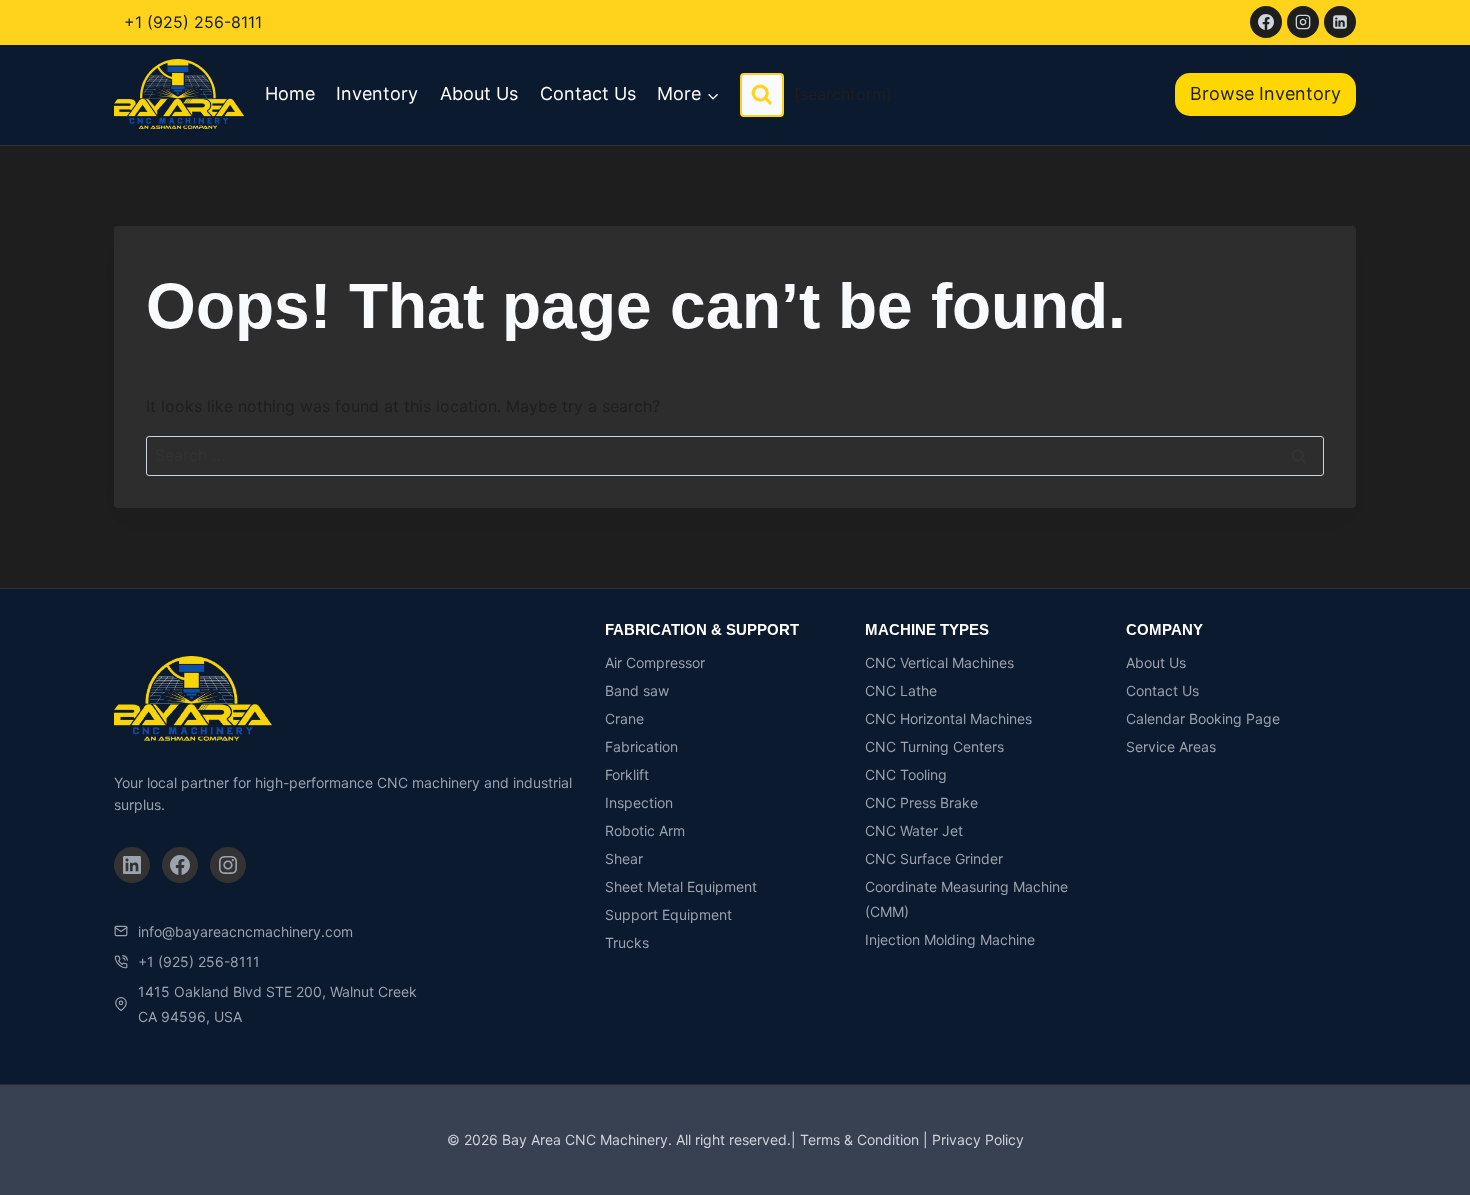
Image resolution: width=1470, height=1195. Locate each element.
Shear (624, 858)
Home (290, 93)
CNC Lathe (901, 690)
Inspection (639, 802)
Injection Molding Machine (950, 939)
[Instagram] (1303, 22)
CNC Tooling (906, 774)
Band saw (637, 690)
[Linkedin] (1340, 22)
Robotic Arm (645, 830)
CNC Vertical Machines (939, 662)
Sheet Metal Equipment (681, 886)
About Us (479, 93)
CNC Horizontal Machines (948, 718)
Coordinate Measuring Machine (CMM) (966, 899)
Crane (624, 718)
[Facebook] (1266, 22)
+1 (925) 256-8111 (193, 22)
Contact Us (588, 93)
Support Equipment (668, 914)
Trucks (627, 942)
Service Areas (1171, 746)
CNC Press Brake (921, 802)
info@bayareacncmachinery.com (245, 931)
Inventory (377, 93)
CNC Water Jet (914, 830)
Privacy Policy (978, 1139)
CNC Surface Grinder (934, 858)
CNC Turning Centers (934, 746)
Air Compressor (655, 662)
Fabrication (641, 746)
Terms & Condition (859, 1139)
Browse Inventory (1265, 93)
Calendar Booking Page (1203, 718)
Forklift (627, 774)
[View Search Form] (762, 95)
